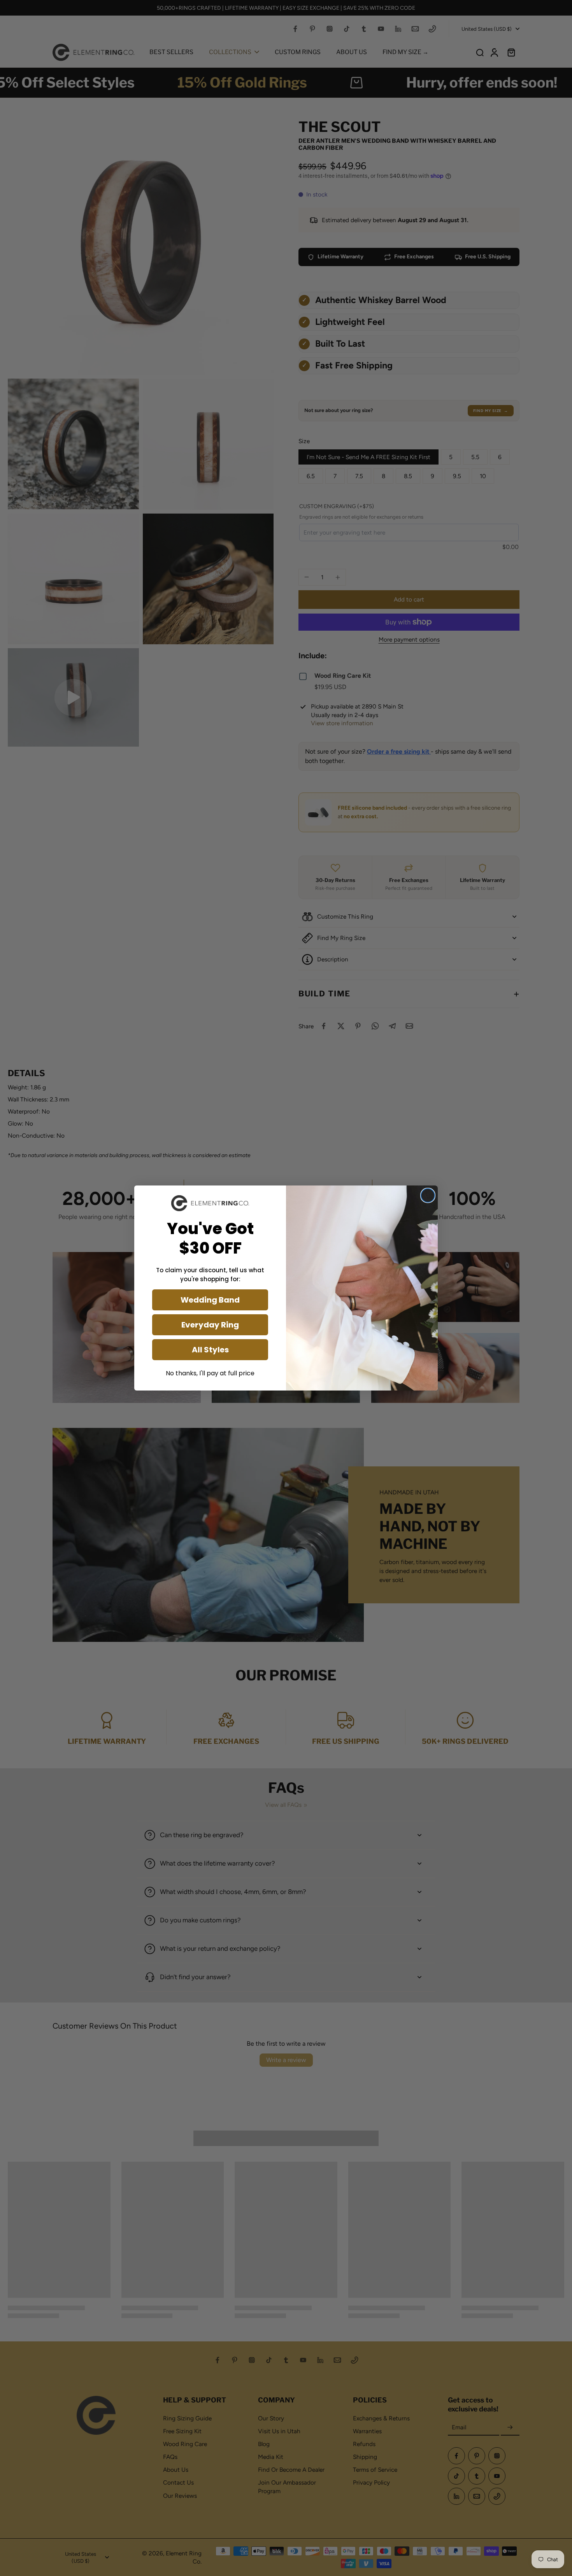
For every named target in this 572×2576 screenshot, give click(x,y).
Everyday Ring (210, 1325)
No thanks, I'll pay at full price (210, 1373)
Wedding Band (210, 1300)
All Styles (210, 1350)
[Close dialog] (428, 1195)
